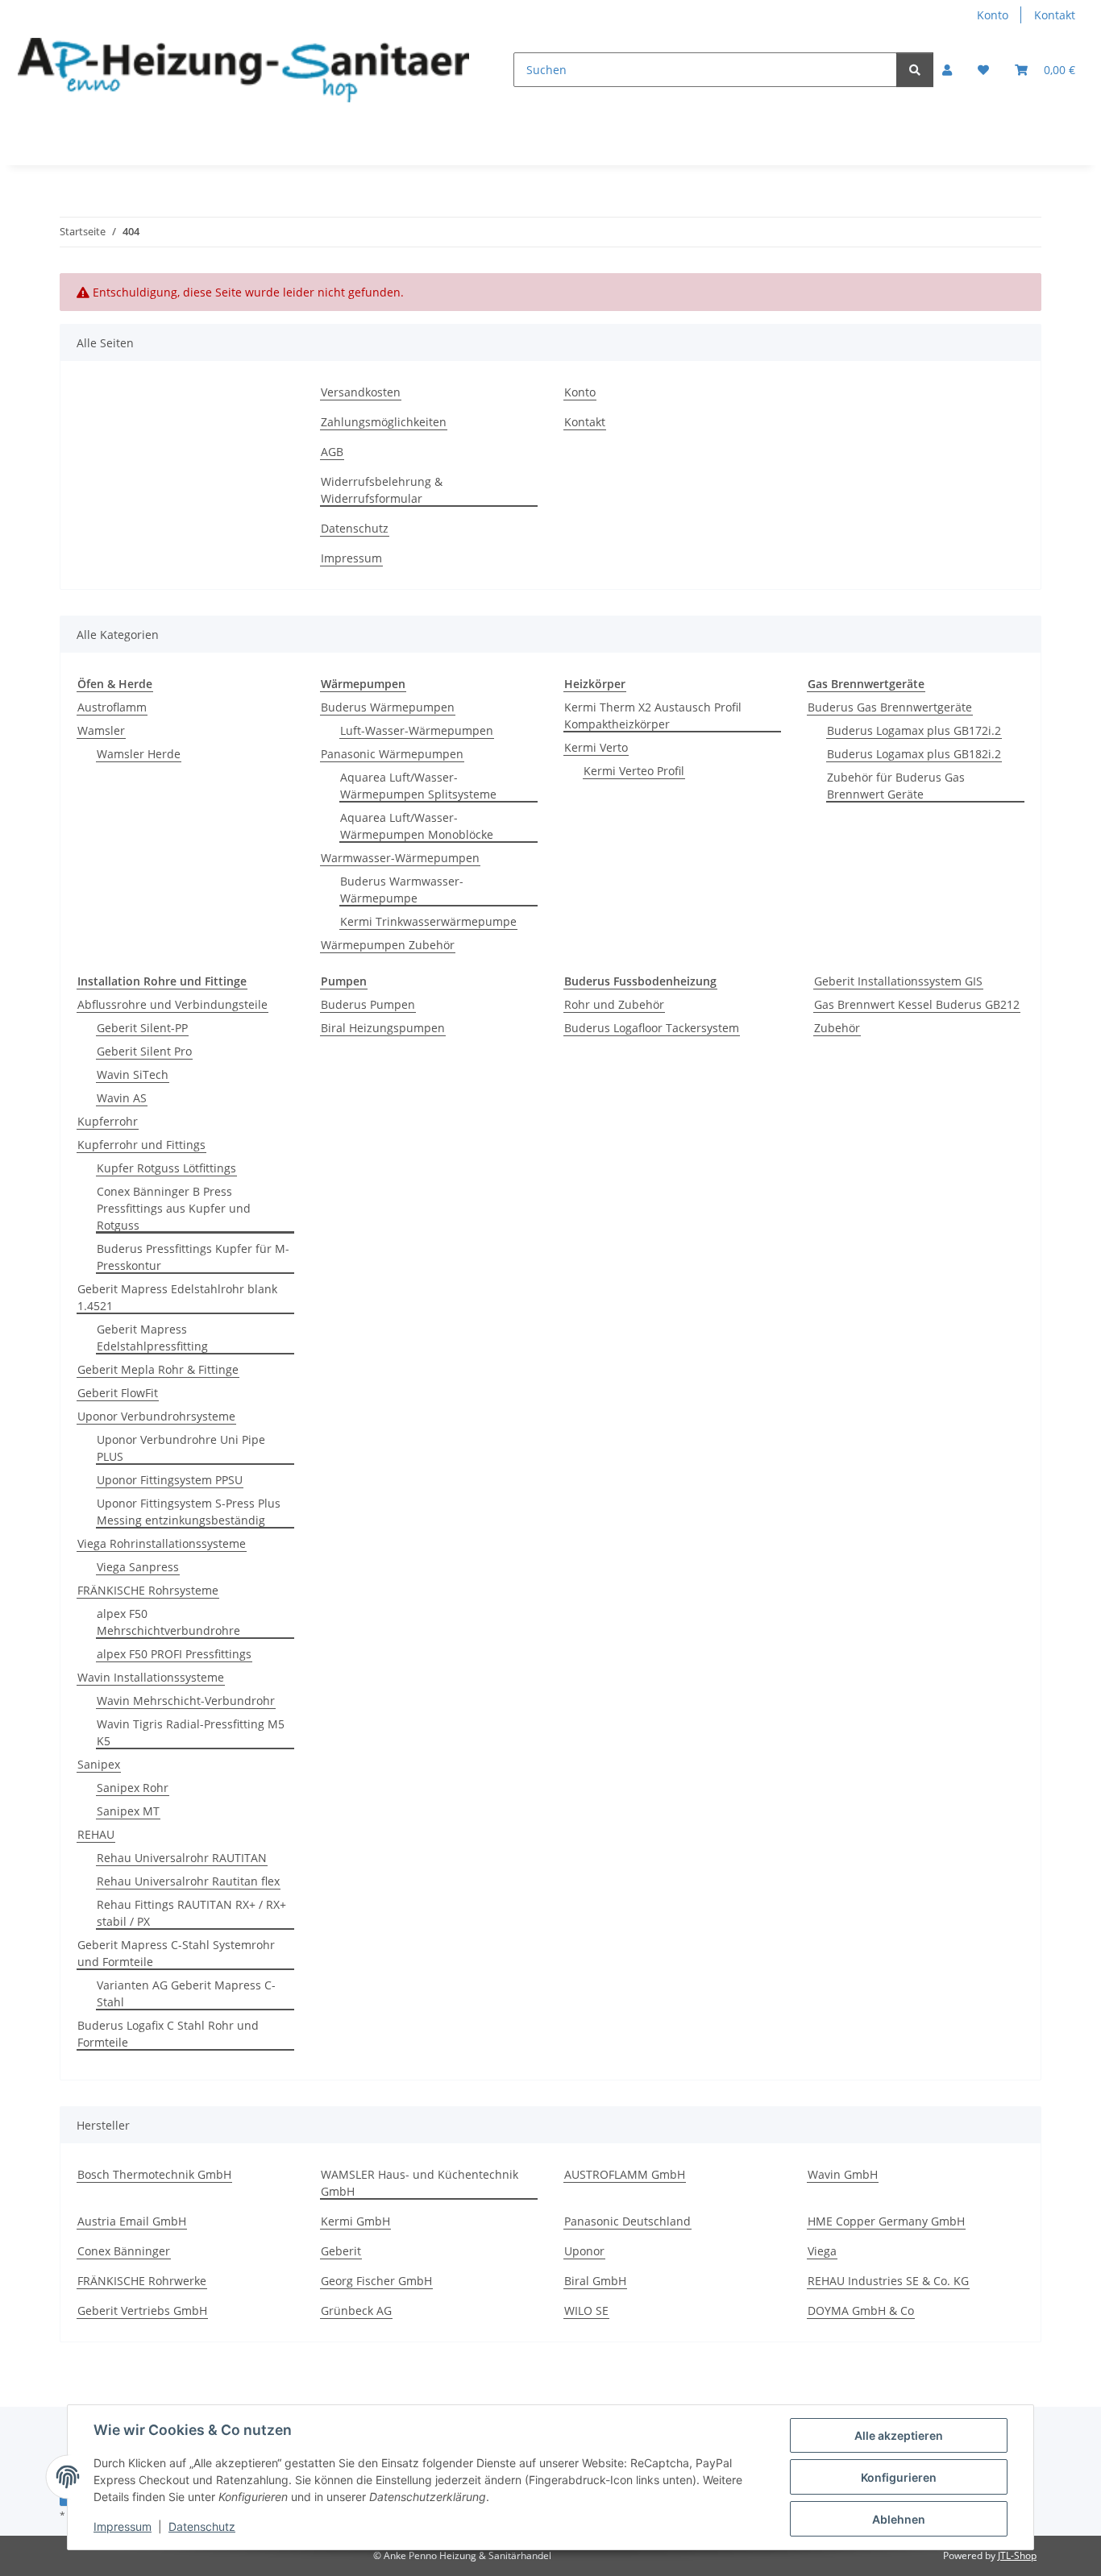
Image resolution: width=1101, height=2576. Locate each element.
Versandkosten (361, 392)
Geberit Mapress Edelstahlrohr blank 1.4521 (177, 1297)
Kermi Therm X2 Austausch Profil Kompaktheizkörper (653, 716)
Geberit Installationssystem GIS (898, 981)
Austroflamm (112, 707)
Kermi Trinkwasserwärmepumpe (428, 921)
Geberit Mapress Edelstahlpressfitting (152, 1338)
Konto (993, 15)
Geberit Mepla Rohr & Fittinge (158, 1369)
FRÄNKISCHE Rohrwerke (142, 2281)
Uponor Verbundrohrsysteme (156, 1416)
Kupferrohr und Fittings (141, 1145)
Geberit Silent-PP (142, 1028)
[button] (947, 70)
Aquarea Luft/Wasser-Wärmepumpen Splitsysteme (418, 786)
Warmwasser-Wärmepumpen (400, 858)
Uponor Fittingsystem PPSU (170, 1480)
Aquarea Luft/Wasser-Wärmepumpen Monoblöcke (417, 826)
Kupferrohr (108, 1121)
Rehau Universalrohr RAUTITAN (182, 1858)
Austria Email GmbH (132, 2221)
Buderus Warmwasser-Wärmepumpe (402, 890)
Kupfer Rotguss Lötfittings (166, 1168)
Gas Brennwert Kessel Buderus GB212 (917, 1004)
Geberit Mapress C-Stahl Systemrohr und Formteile (176, 1953)
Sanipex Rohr (133, 1788)
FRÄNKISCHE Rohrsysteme (148, 1590)
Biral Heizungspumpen (383, 1028)
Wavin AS (122, 1098)
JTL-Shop (1017, 2555)
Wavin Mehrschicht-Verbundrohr (186, 1701)
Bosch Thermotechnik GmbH (154, 2174)
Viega (822, 2251)
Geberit (341, 2251)
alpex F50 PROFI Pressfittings (174, 1654)
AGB (332, 452)
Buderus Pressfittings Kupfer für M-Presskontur (193, 1257)
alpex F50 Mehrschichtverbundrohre (168, 1622)
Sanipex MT (128, 1811)
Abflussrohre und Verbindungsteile (172, 1004)
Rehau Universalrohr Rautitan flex (188, 1881)
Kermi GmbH (355, 2221)
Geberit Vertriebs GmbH (142, 2311)
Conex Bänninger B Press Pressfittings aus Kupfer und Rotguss (174, 1208)
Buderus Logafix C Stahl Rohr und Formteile (168, 2034)
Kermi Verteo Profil (634, 771)
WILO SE (586, 2311)
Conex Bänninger (124, 2251)
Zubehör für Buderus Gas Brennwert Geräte (896, 786)
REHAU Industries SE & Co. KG (888, 2281)
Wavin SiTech (133, 1074)
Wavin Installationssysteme (151, 1677)
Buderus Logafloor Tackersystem (652, 1028)
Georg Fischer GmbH (376, 2281)
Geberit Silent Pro (144, 1051)
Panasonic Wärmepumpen (392, 754)
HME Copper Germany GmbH (886, 2221)
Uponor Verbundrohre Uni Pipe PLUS (181, 1448)
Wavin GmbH (843, 2174)
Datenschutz (202, 2526)
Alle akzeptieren (899, 2435)
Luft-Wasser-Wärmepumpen (417, 730)
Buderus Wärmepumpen (388, 707)
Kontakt (1055, 15)
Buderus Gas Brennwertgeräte (890, 707)
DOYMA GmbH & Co (861, 2311)
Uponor (584, 2251)
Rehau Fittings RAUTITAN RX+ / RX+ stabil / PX (191, 1913)
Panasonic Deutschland (627, 2221)
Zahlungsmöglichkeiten (384, 422)
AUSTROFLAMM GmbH (625, 2174)
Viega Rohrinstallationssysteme (162, 1543)
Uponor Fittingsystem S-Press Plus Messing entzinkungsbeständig (189, 1512)
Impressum (123, 2526)
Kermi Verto (596, 747)
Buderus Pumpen (368, 1004)
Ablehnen (899, 2519)
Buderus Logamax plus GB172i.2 (914, 730)
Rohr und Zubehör (614, 1004)
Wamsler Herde (139, 754)
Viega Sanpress (138, 1567)
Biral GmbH (595, 2281)
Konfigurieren (899, 2477)
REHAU (96, 1834)
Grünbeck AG (356, 2311)
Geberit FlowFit (118, 1393)
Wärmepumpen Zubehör (388, 945)
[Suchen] (915, 70)
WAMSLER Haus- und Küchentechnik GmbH (420, 2183)
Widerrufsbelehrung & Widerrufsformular (382, 490)
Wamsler (101, 730)
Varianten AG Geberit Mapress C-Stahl (186, 1993)
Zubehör (837, 1028)
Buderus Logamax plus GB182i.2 (914, 754)
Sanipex (99, 1764)
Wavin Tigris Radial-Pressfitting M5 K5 (191, 1732)
